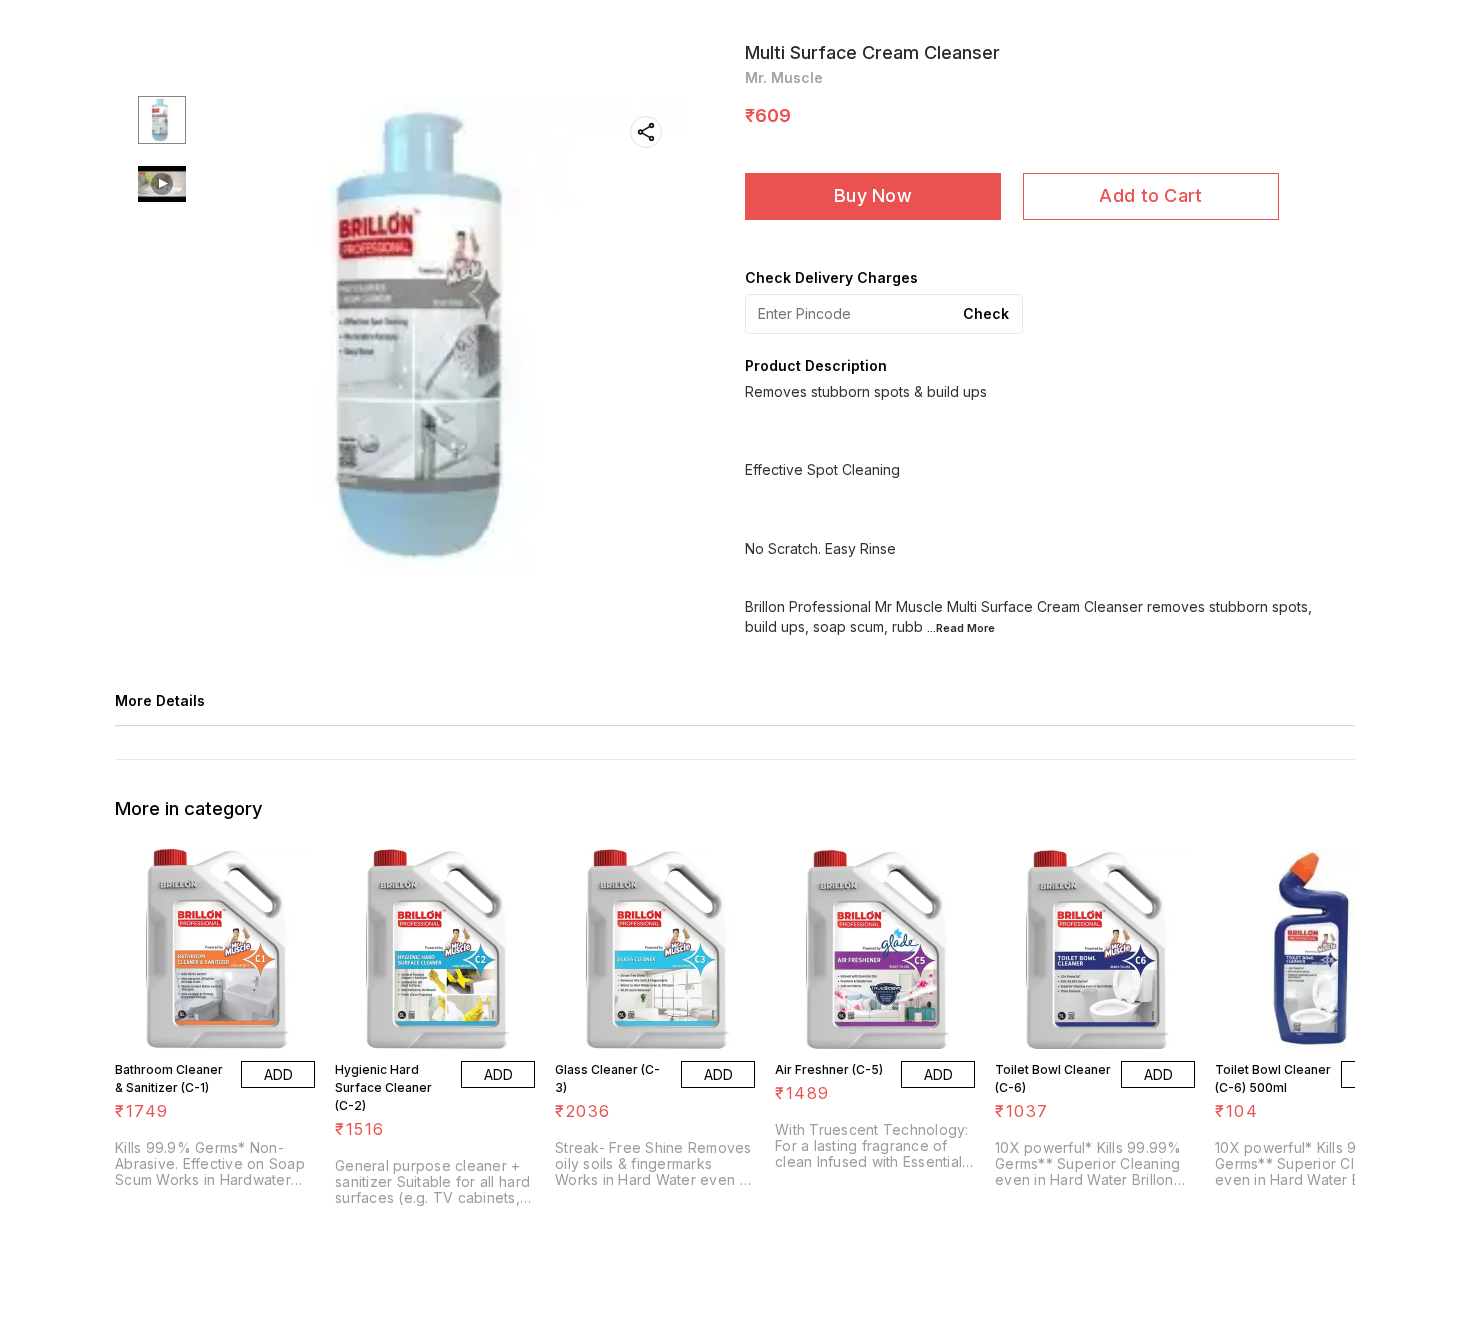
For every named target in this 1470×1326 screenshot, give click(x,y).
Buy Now (873, 195)
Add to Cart (1150, 195)
